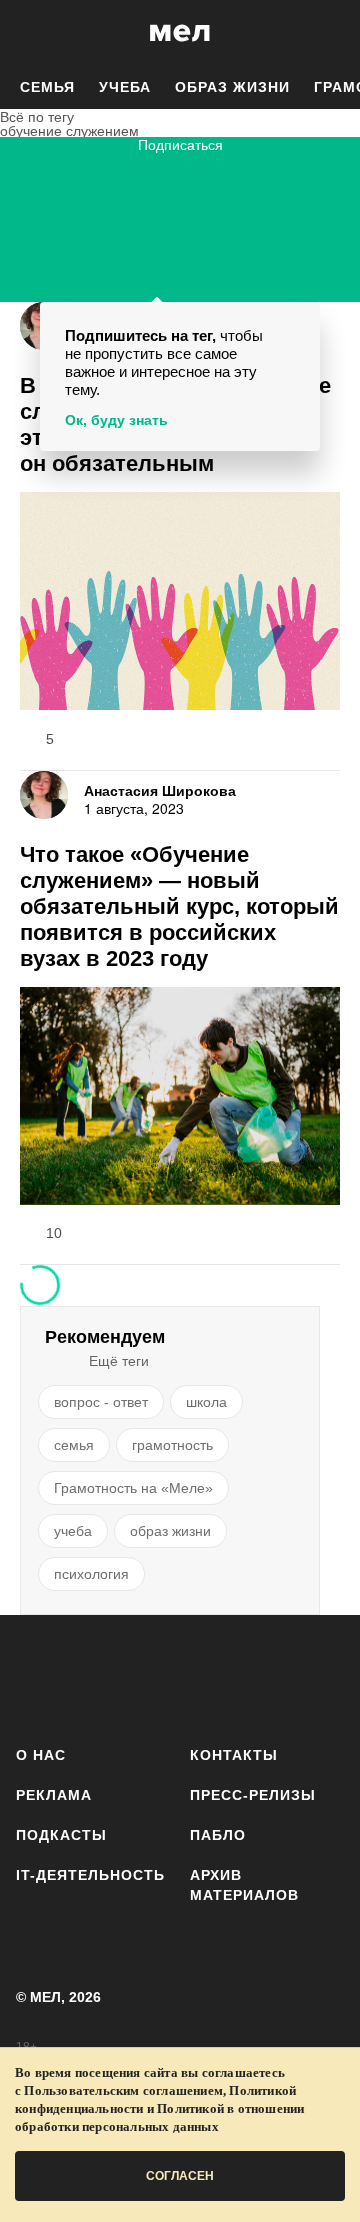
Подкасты (61, 1835)
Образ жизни (232, 87)
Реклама (54, 1795)
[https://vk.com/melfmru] (155, 1676)
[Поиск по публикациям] (30, 33)
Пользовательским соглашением (123, 2090)
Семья (47, 87)
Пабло (218, 1835)
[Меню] (330, 33)
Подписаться (180, 145)
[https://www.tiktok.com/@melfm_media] (214, 1676)
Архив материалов (244, 1885)
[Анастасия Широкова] (44, 795)
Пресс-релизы (253, 1795)
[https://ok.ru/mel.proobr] (332, 1676)
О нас (41, 1755)
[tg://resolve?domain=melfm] (37, 1676)
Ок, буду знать (116, 420)
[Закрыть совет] (301, 320)
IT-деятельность (90, 1875)
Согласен (180, 2176)
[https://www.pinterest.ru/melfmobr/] (273, 1676)
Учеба (125, 87)
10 (54, 1233)
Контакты (234, 1755)
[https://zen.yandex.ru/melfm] (96, 1676)
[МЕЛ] (180, 32)
